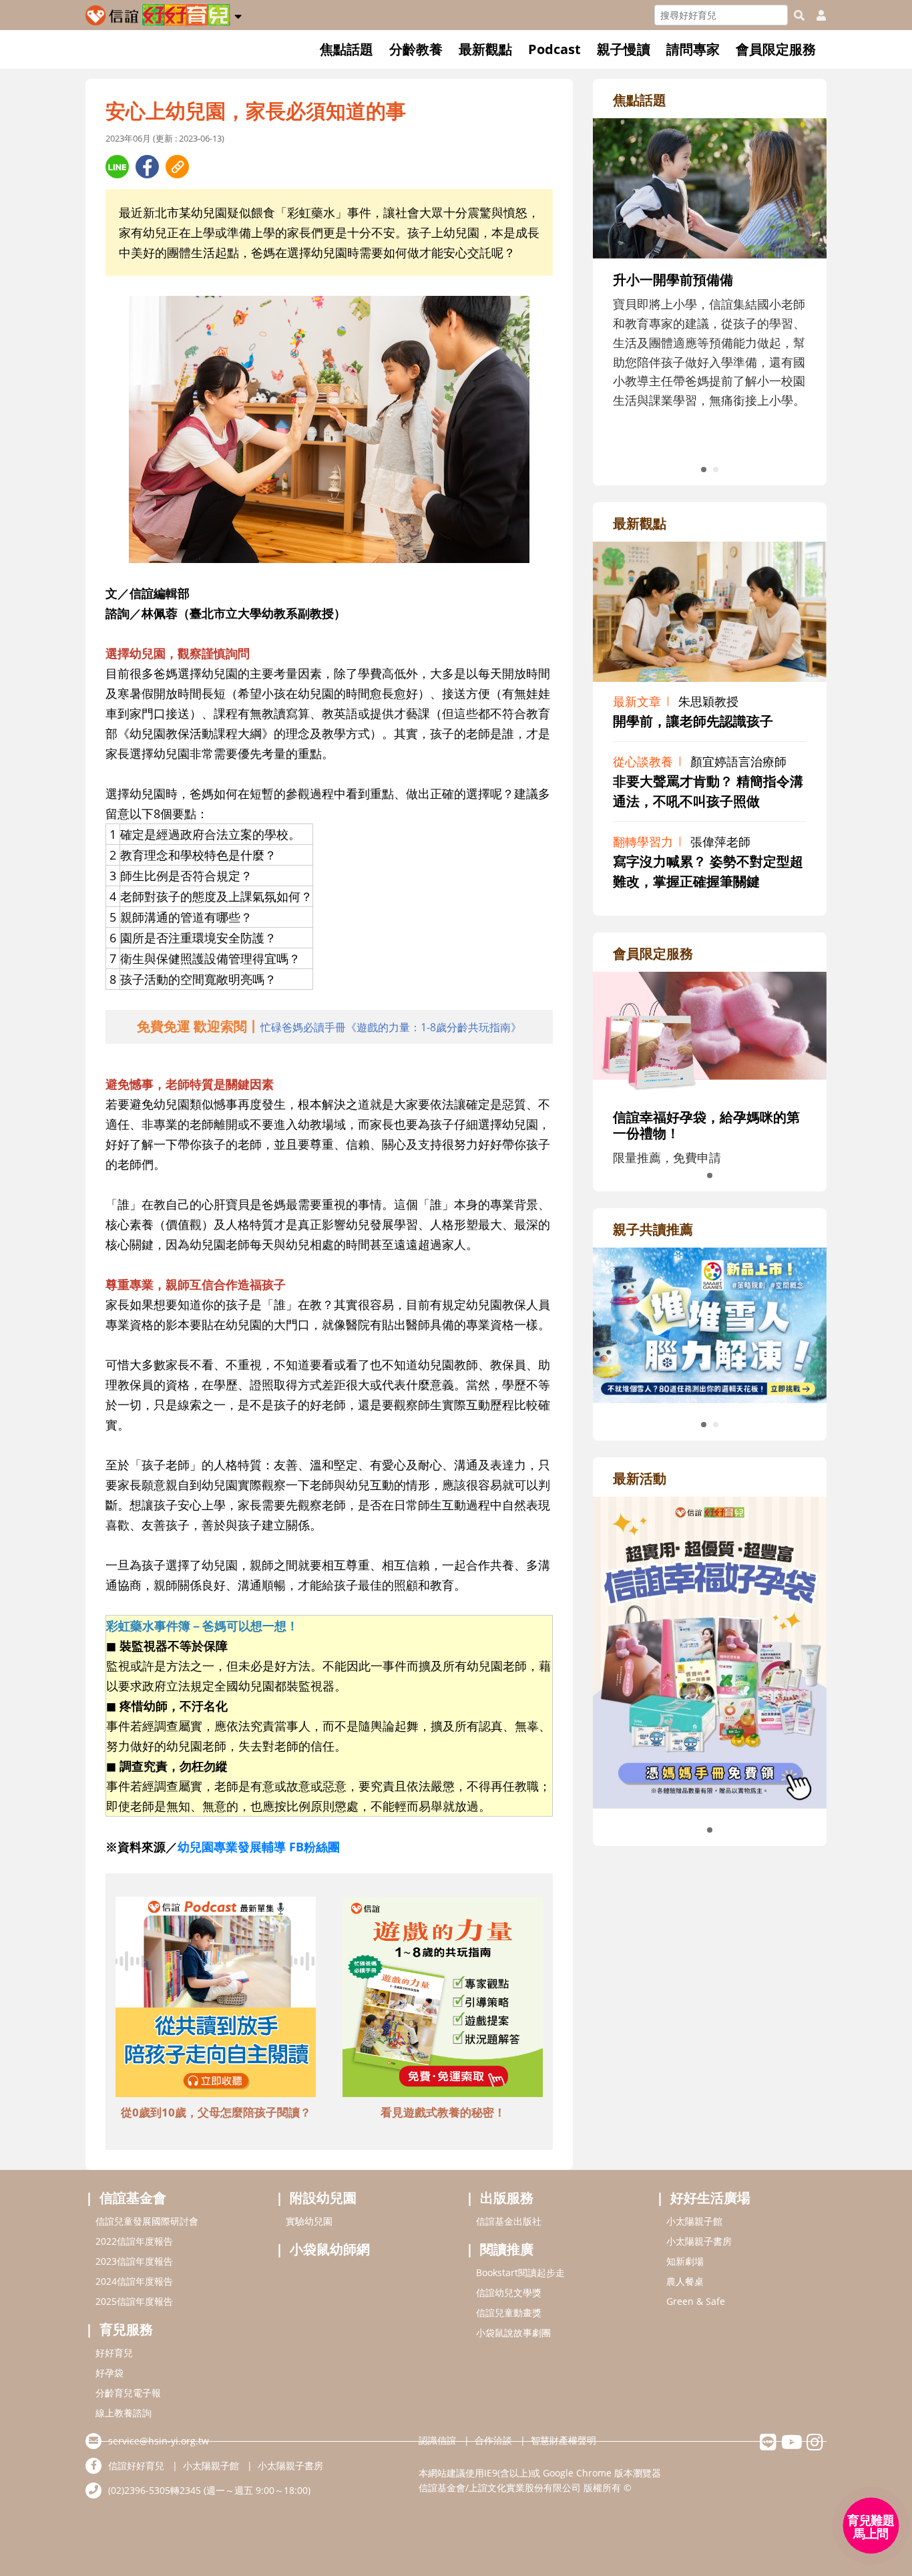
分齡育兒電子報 (128, 2393)
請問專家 (693, 49)
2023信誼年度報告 (134, 2261)
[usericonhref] (816, 15)
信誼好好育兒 (136, 2465)
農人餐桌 (685, 2281)
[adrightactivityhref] (710, 1651)
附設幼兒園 (323, 2198)
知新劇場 (685, 2261)
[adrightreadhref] (710, 1324)
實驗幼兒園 (309, 2221)
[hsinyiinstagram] (815, 2445)
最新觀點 (485, 49)
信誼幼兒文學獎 (509, 2292)
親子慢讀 (624, 49)
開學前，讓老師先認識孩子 (693, 721)
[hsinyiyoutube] (791, 2445)
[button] (238, 14)
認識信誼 (437, 2440)
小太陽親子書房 (699, 2241)
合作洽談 (493, 2440)
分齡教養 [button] (416, 49)
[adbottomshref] (216, 1999)
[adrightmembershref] (710, 1033)
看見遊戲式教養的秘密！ (443, 2112)
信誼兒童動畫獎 (509, 2313)
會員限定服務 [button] (776, 49)
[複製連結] (177, 167)
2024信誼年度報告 (134, 2281)
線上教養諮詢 (124, 2413)
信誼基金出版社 (509, 2221)
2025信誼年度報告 (134, 2301)
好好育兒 (114, 2353)
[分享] (117, 167)
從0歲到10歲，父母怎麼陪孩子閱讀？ (216, 2112)
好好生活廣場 (710, 2198)
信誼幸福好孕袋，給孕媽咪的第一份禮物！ (706, 1125)
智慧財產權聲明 (563, 2440)
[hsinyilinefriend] (768, 2445)
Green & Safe (696, 2301)
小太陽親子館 (694, 2221)
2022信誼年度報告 (134, 2241)
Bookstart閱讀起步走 (520, 2272)
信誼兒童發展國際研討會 (147, 2221)
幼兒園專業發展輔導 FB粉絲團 (259, 1847)
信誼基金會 (133, 2198)
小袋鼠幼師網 (330, 2249)
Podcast (554, 49)
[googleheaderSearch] (799, 15)
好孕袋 (109, 2373)
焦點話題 (347, 49)
